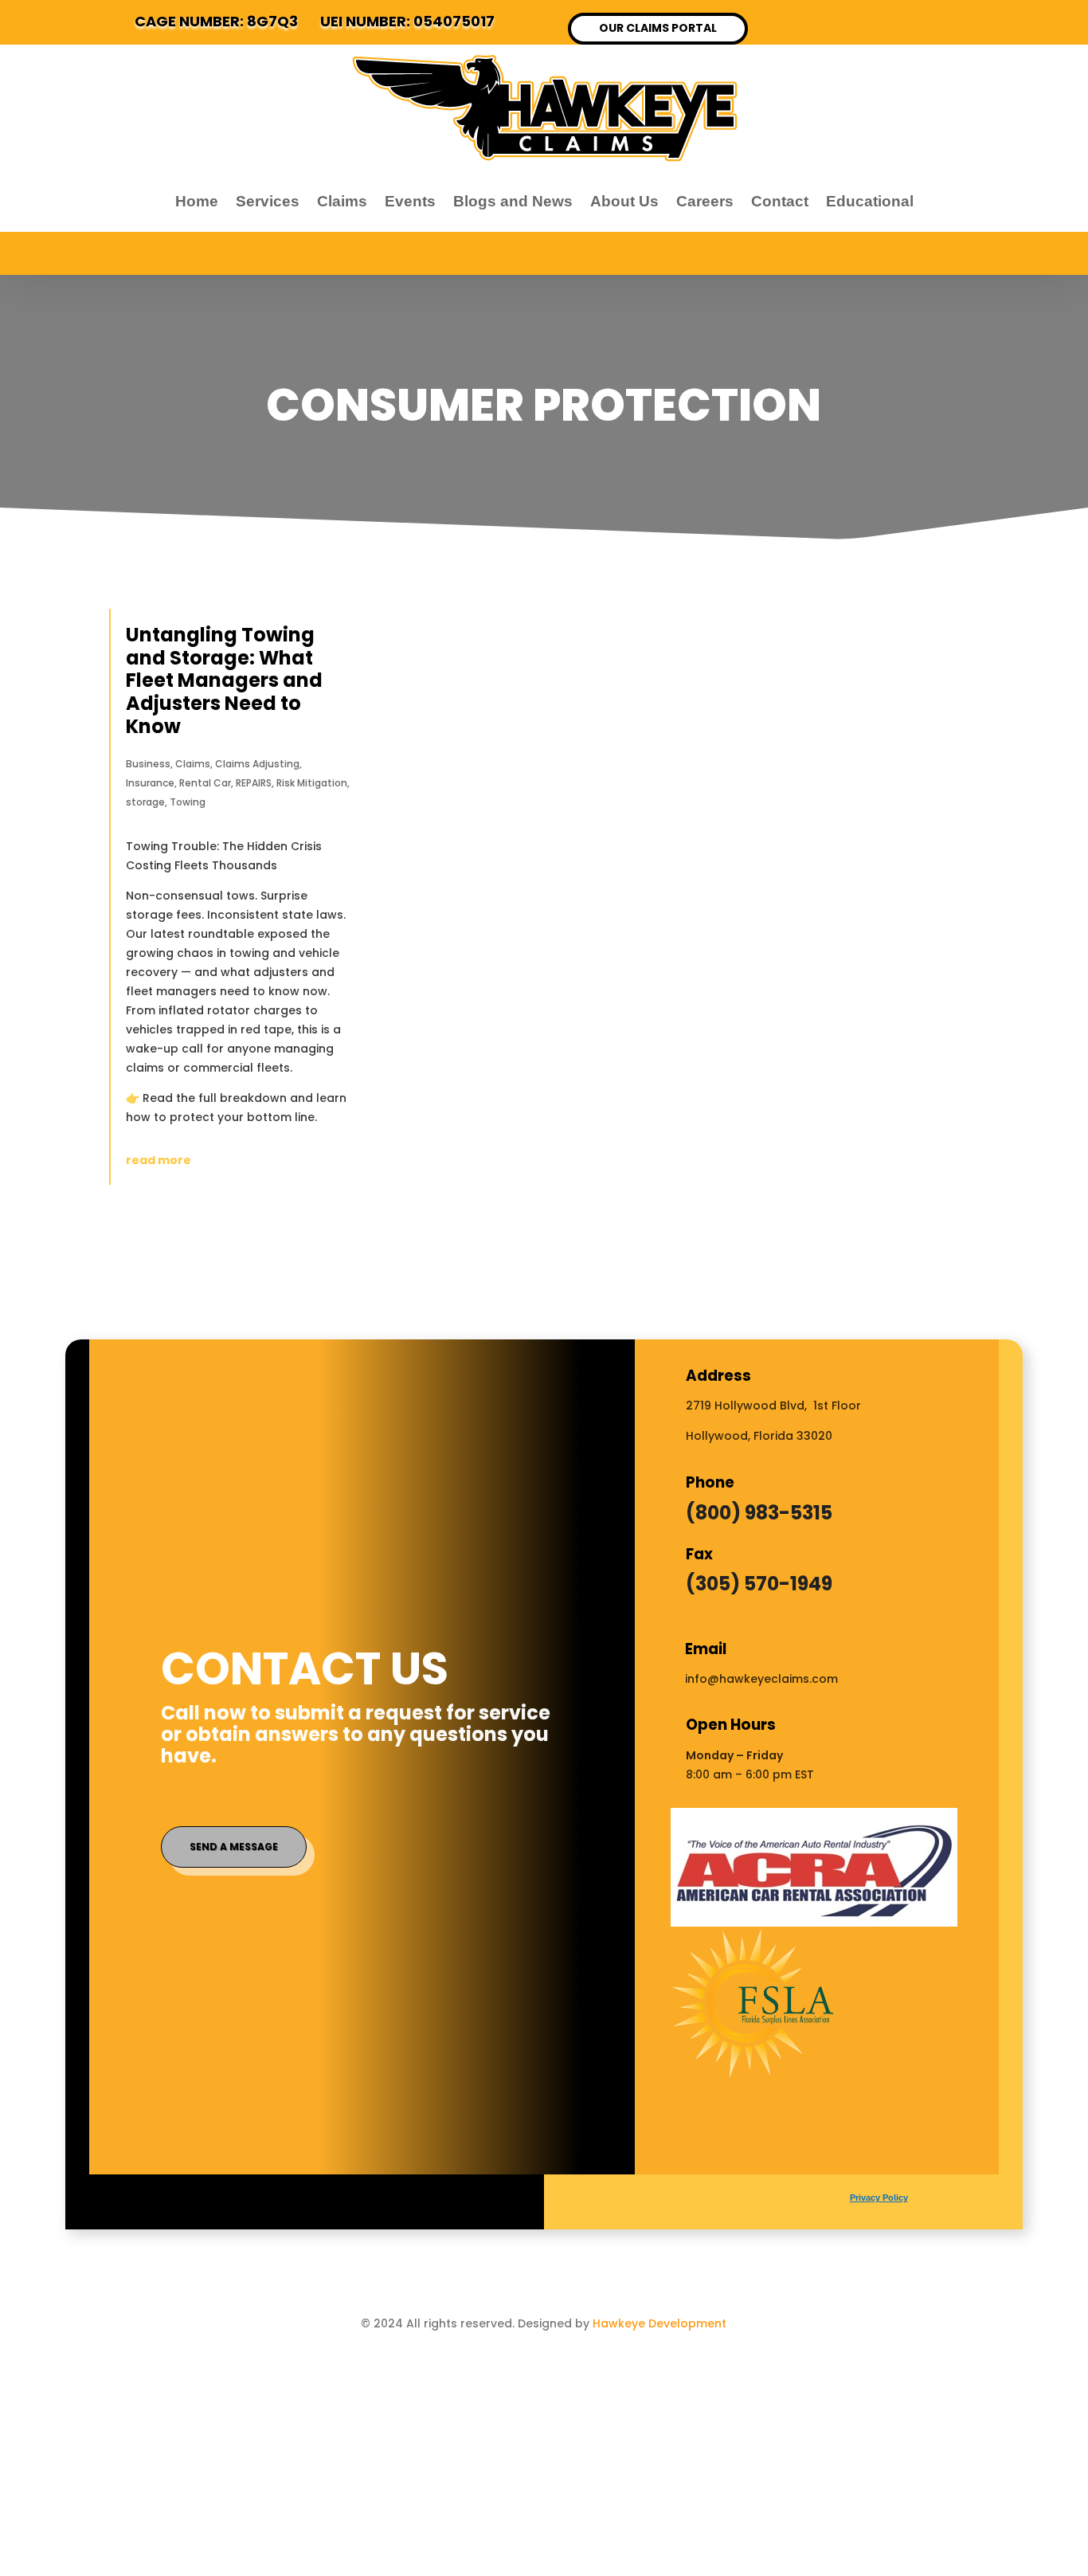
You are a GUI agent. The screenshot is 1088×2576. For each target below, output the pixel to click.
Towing (188, 802)
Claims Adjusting (257, 764)
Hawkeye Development (659, 2323)
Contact (780, 201)
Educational (870, 201)
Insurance (150, 783)
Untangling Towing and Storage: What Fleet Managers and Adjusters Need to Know (224, 680)
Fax (699, 1554)
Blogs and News (513, 201)
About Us (624, 201)
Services (268, 201)
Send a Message (234, 1847)
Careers (705, 201)
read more (159, 1160)
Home (197, 201)
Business (148, 764)
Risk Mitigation (312, 783)
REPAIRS (254, 783)
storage (145, 802)
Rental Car (205, 783)
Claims (342, 201)
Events (410, 201)
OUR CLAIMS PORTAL (658, 28)
